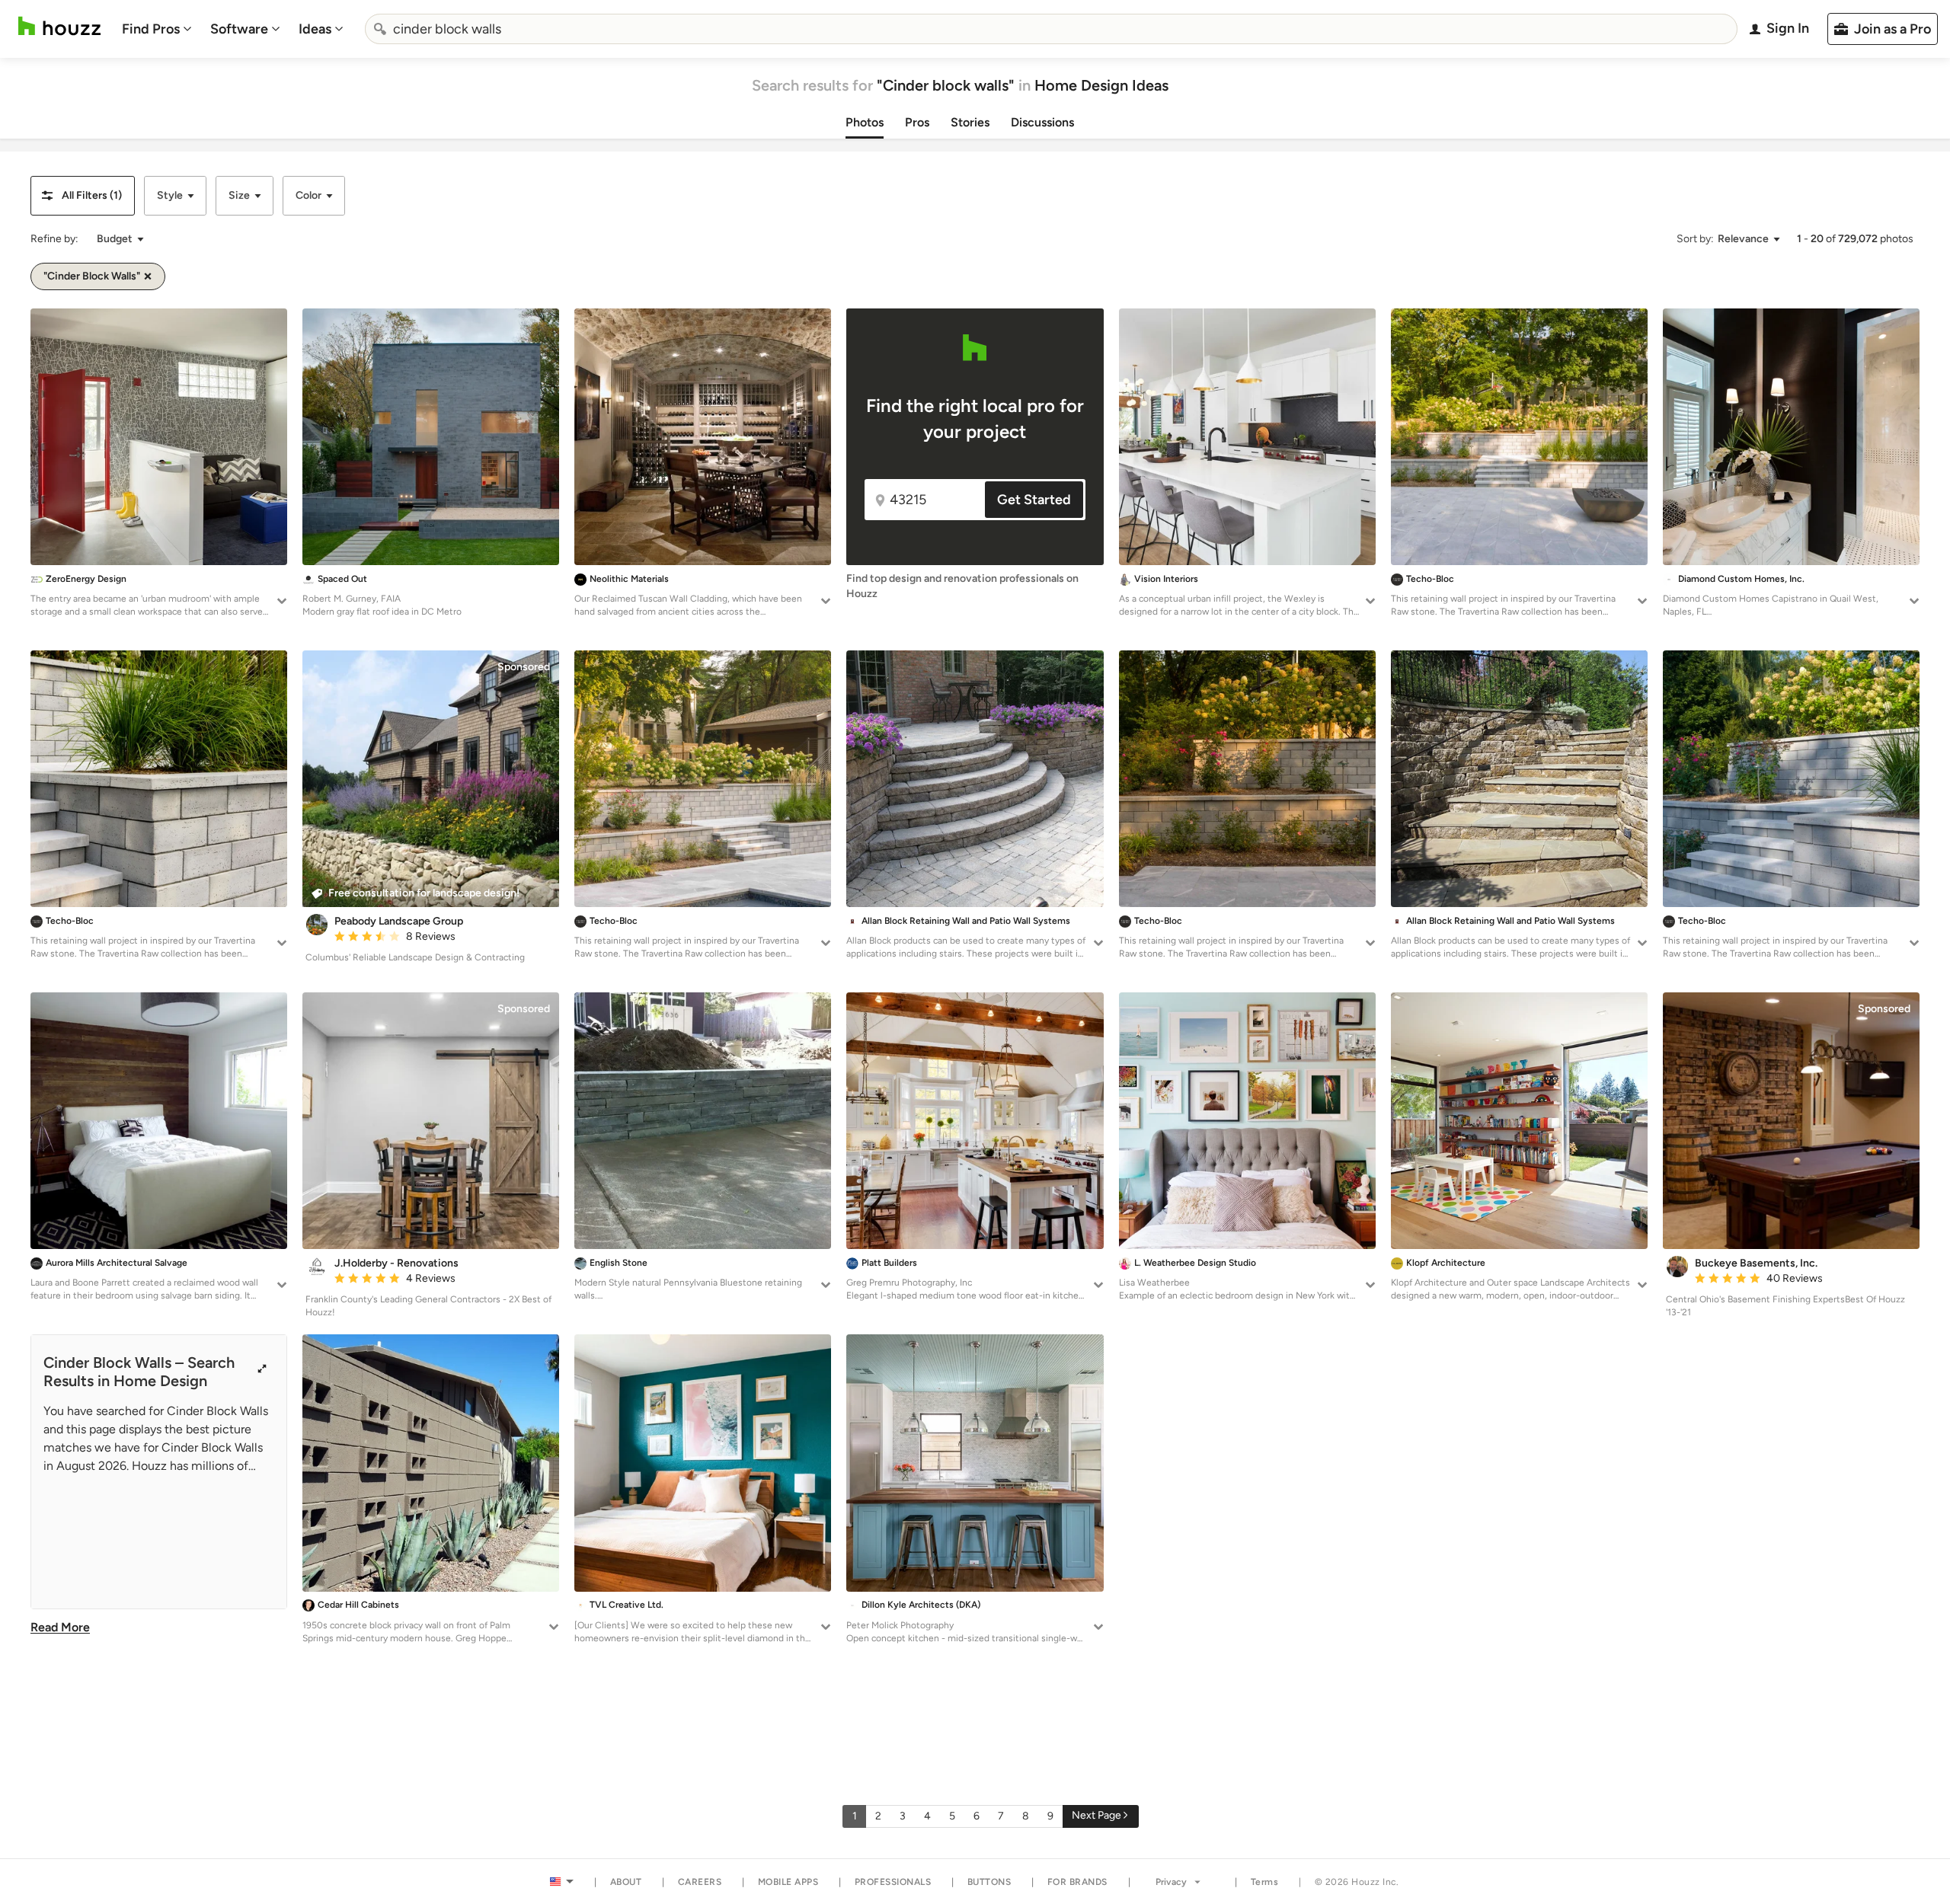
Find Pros (151, 29)
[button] (83, 196)
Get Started (1034, 500)
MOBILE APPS (788, 1882)
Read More (60, 1627)
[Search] (380, 29)
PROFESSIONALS (893, 1882)
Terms (1265, 1882)
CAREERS (700, 1882)
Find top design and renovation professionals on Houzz (962, 586)
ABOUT (626, 1882)
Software (239, 29)
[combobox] (1051, 29)
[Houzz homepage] (59, 26)
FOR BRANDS (1077, 1882)
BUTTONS (989, 1882)
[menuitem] (157, 29)
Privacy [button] (1171, 1882)
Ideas (315, 29)
